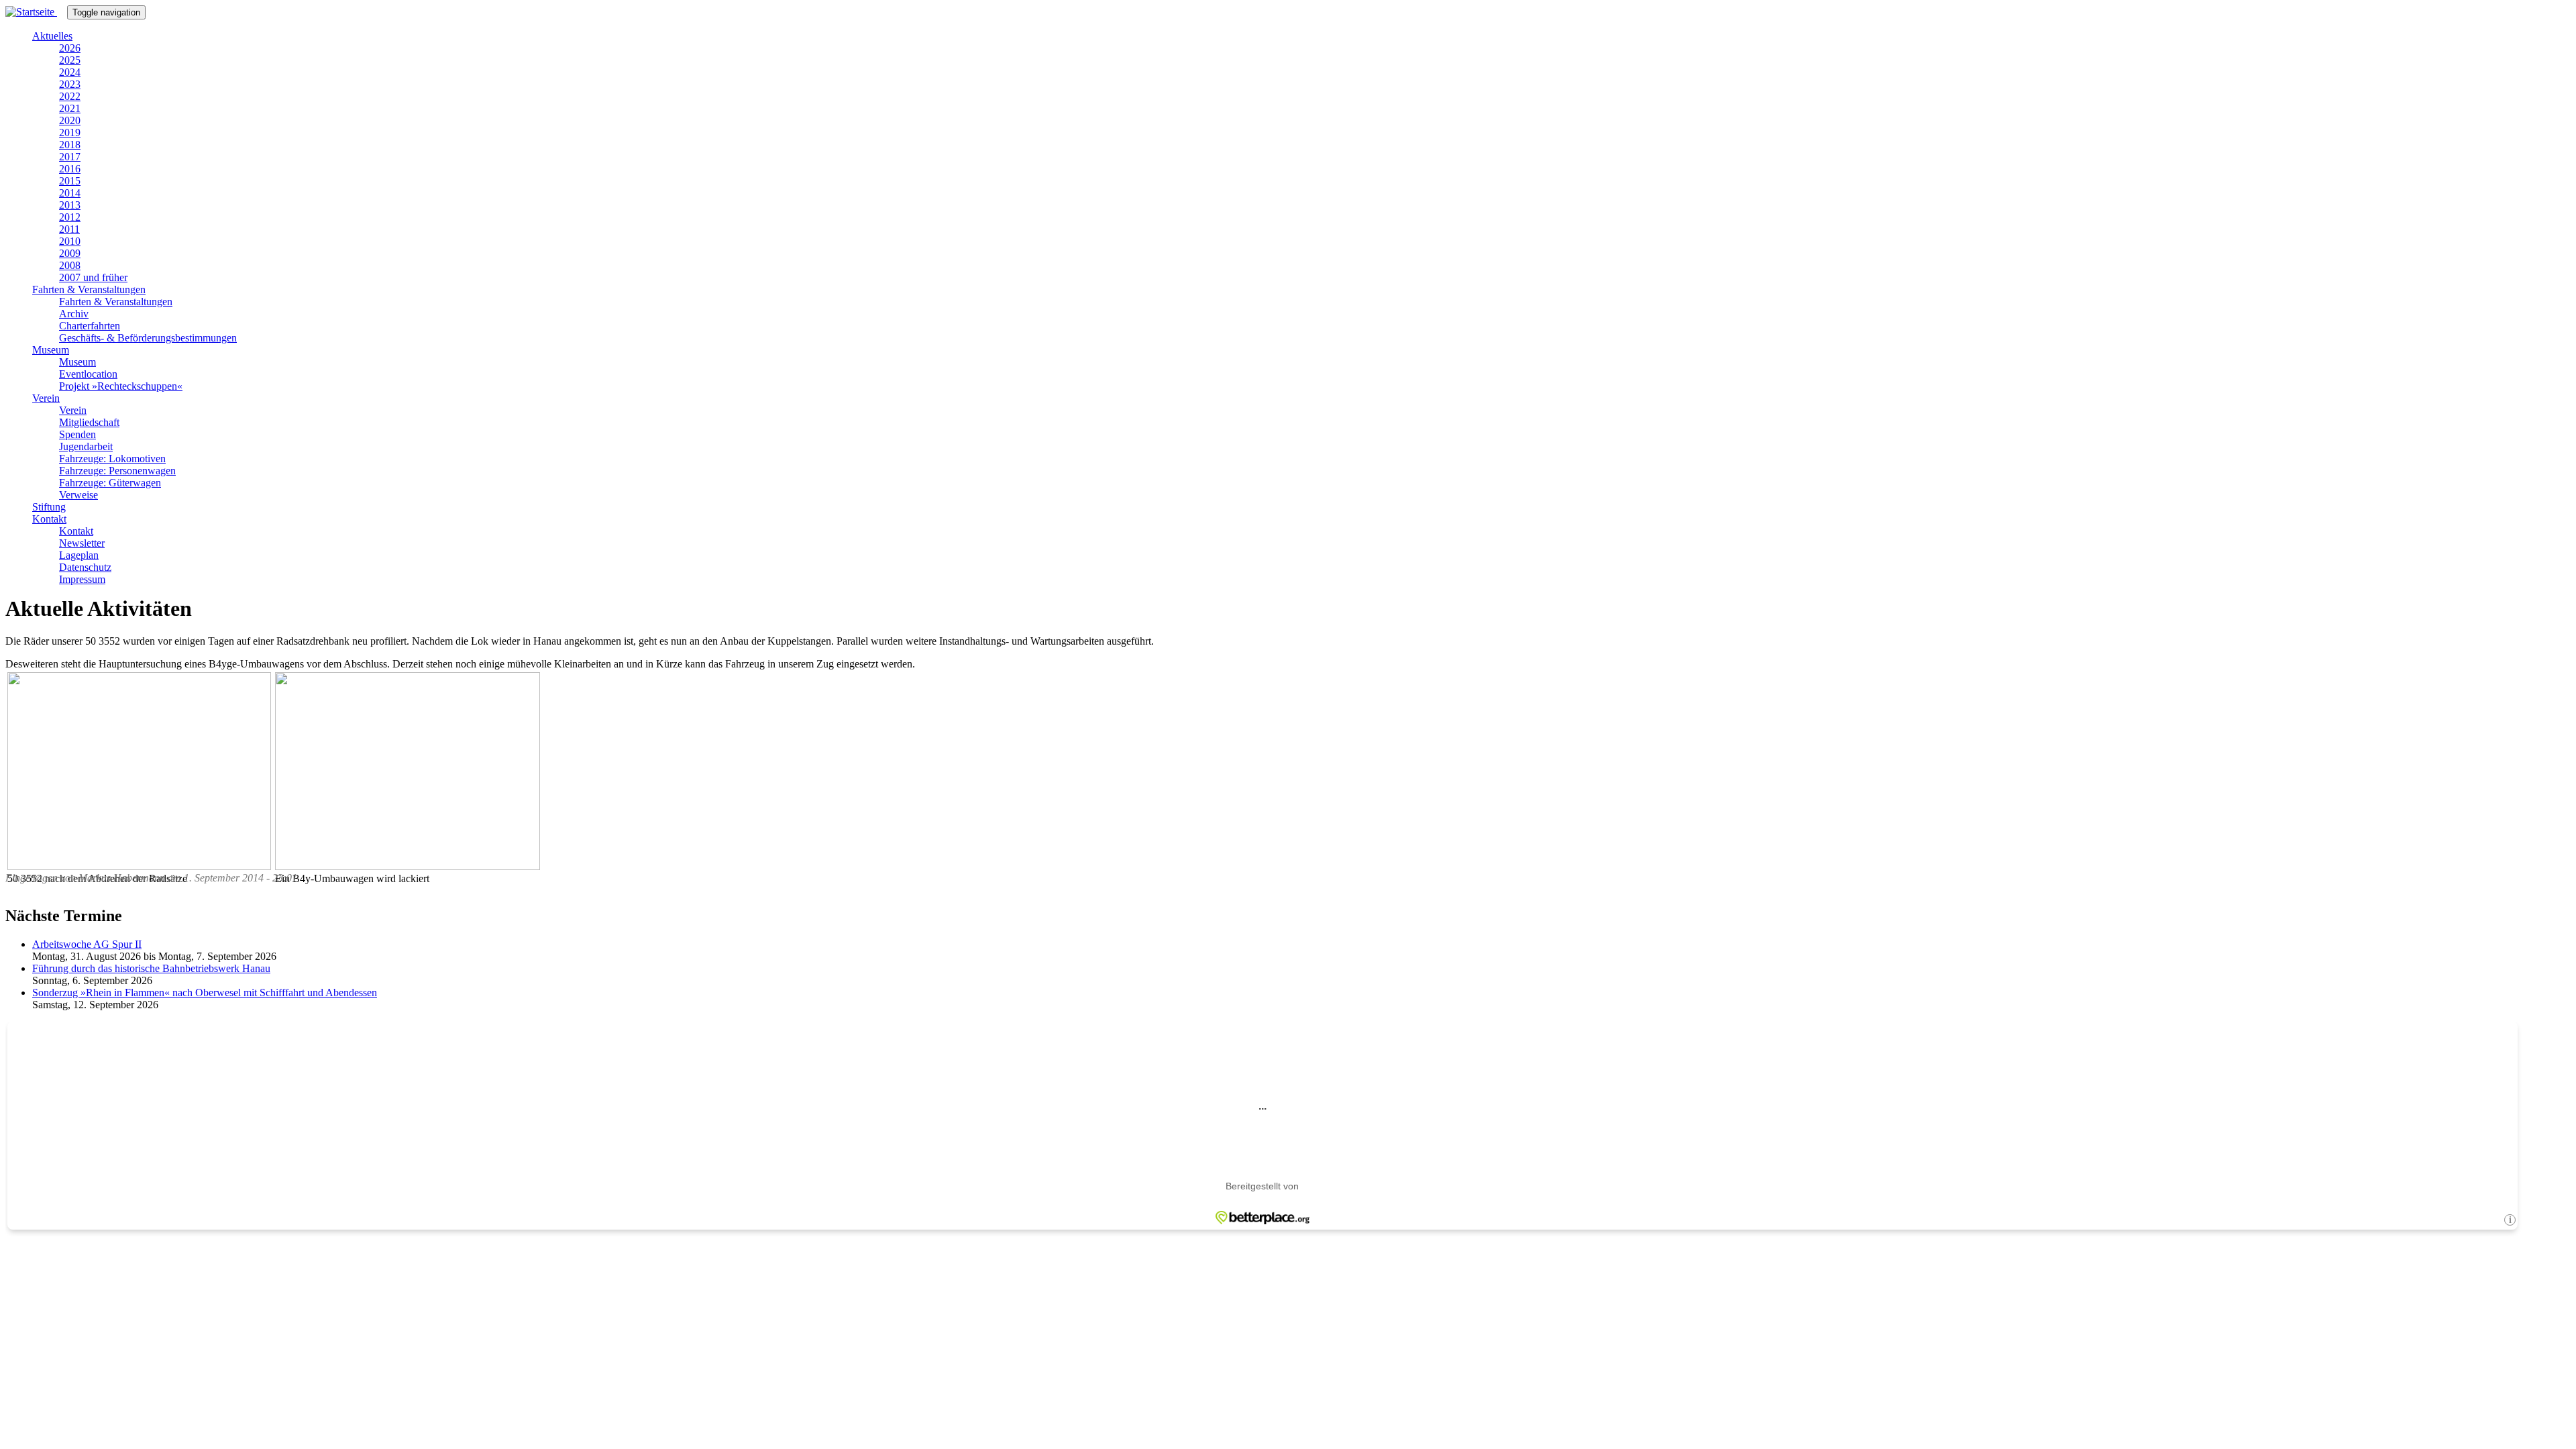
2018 (70, 145)
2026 (70, 48)
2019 (70, 132)
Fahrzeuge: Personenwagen (117, 471)
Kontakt (49, 519)
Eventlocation (88, 374)
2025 (70, 60)
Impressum (82, 579)
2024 (70, 72)
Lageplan (79, 555)
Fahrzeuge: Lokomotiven (112, 459)
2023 (70, 84)
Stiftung (49, 507)
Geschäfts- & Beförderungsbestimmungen (148, 338)
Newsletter (82, 543)
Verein (46, 398)
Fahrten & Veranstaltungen (89, 289)
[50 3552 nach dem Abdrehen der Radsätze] (139, 866)
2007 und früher (93, 277)
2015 (70, 181)
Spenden (77, 434)
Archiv (74, 314)
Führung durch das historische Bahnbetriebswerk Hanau (151, 968)
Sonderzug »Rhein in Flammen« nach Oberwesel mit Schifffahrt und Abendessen (205, 992)
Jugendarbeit (86, 446)
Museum (51, 350)
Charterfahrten (90, 326)
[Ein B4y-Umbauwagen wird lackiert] (408, 866)
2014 (70, 193)
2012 (70, 217)
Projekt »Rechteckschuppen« (121, 386)
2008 (70, 265)
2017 (70, 157)
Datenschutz (85, 567)
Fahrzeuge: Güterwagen (110, 483)
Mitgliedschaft (89, 422)
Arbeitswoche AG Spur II (87, 944)
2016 (70, 169)
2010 (70, 241)
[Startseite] (36, 12)
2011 (69, 229)
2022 (70, 96)
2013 (70, 205)
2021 (70, 108)
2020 (70, 120)
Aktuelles (52, 36)
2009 (70, 253)
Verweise (78, 495)
